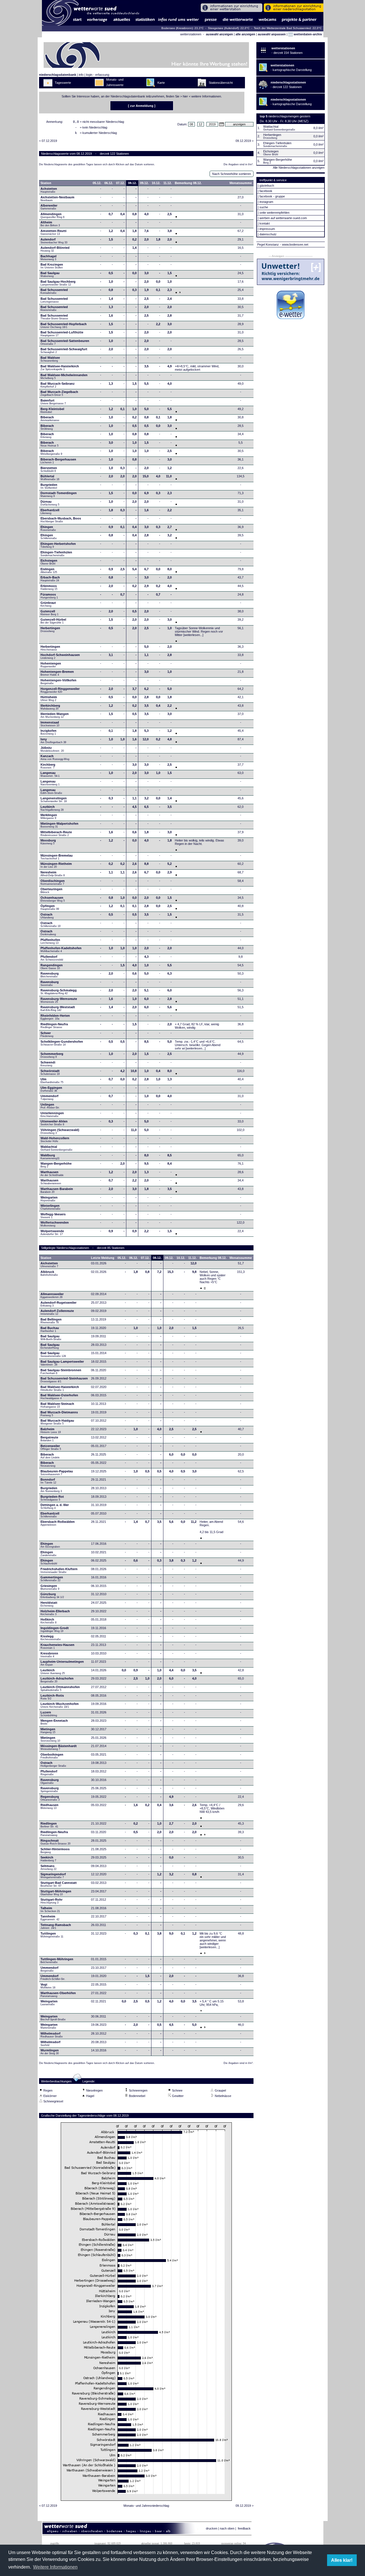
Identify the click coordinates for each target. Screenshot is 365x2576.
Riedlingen (49, 1825)
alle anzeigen (245, 34)
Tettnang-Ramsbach (56, 1926)
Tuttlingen (52, 1935)
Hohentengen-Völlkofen (58, 682)
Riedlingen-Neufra (54, 1026)
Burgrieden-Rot (52, 1498)
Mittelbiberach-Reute (56, 833)
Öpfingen (50, 907)
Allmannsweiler (52, 1295)
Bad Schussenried (54, 291)
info (81, 75)
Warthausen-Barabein (57, 1190)
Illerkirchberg (50, 707)
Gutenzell (49, 613)
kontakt (265, 223)
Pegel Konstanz (268, 244)
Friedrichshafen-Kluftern (59, 1570)
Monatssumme (241, 183)
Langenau (50, 774)
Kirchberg (48, 766)
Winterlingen (50, 1207)
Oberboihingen (52, 1756)
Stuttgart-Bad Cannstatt (59, 1884)
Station (46, 183)
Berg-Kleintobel (52, 410)
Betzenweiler (51, 1447)
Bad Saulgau (50, 274)
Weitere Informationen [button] (55, 2567)
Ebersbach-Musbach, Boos (61, 520)
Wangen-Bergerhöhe (56, 1165)
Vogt (48, 1986)
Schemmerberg (52, 1055)
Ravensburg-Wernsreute (59, 1000)
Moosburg (48, 842)
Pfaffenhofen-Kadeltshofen (61, 949)
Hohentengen (51, 665)
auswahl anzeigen (219, 34)
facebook (266, 191)
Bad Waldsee (50, 359)
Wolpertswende (52, 1232)
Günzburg (52, 1595)
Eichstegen (49, 562)
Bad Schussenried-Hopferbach (64, 325)
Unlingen (50, 1106)
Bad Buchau (50, 1329)
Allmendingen (52, 215)
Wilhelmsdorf (52, 2035)
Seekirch (48, 1859)
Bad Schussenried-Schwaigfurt (64, 350)
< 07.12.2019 (48, 141)
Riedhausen (49, 1806)
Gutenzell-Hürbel (53, 621)
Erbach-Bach (50, 579)
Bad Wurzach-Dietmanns (59, 1414)
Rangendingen (52, 967)
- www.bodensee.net (294, 244)
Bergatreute (49, 1439)
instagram (266, 202)
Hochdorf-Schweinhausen (60, 656)
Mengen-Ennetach (54, 1722)
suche (264, 207)
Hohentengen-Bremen (57, 673)
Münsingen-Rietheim (56, 865)
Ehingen (48, 528)
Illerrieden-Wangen (55, 715)
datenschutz (268, 234)
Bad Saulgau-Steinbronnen (61, 1371)
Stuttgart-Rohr (51, 1901)
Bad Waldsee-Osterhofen (59, 1397)
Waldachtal (56, 1148)
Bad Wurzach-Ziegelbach (59, 393)
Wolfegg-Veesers (53, 1216)
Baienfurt (53, 402)
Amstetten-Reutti (53, 232)
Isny (53, 741)
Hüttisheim (49, 698)
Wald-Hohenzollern (55, 1140)
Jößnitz (52, 749)
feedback (244, 2528)
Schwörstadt (50, 1072)
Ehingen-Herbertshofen (58, 545)
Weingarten (49, 1199)
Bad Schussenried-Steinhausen (64, 1380)
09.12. (144, 183)
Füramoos (49, 596)
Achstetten (49, 190)
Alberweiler (49, 207)
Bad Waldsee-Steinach (57, 1405)
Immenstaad (50, 724)
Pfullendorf (52, 958)
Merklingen (49, 816)
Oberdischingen (53, 882)
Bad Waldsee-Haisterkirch (60, 368)
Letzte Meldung (103, 1258)
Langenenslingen (54, 800)
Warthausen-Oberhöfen (58, 1994)
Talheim (50, 1909)
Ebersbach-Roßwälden (58, 1523)
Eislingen (49, 570)
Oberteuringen (51, 890)
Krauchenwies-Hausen (57, 1646)
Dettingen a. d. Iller (55, 1506)
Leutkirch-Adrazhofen (57, 1680)
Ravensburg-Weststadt (58, 1008)
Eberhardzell (50, 511)
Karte (161, 83)
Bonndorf (48, 1481)
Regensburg (50, 1798)
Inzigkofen (48, 732)
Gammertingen (52, 1579)
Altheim (50, 224)
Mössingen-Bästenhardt (59, 1747)
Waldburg (50, 1157)
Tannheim (52, 1918)
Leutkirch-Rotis (52, 1697)
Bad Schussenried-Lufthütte (62, 334)
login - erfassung (98, 75)
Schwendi (48, 1064)
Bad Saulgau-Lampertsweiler (62, 1363)
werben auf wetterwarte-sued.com (283, 218)
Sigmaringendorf (53, 1876)
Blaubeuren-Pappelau (57, 1473)
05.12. (97, 183)
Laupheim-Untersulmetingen (62, 1663)
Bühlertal (50, 478)
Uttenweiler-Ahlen (54, 1123)
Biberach (50, 419)
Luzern (49, 1714)
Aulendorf (54, 241)
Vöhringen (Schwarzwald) (60, 1131)
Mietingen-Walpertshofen (59, 825)
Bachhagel (48, 258)
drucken (212, 2528)
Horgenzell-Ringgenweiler (60, 690)
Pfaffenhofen (50, 941)
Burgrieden (49, 486)
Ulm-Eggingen (51, 1089)
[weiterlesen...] (193, 635)
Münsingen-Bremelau (57, 857)
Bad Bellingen (51, 1321)
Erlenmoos (49, 587)
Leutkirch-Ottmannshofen (60, 1688)
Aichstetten (49, 1265)
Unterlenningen (52, 1114)
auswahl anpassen (272, 34)
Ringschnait (55, 1842)
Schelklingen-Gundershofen (62, 1043)
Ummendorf (49, 1097)
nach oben (227, 2528)
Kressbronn (49, 1655)
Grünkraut (48, 604)
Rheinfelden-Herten (55, 1017)
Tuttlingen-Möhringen (57, 1960)
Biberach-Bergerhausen (58, 461)
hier (185, 96)
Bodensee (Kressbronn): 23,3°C (183, 28)
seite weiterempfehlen (274, 213)
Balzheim (51, 1430)
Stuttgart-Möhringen (56, 1893)
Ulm (52, 1081)
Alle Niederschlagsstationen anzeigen (299, 168)
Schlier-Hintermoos (55, 1851)
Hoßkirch (48, 1621)
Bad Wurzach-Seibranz (58, 385)
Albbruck (49, 1273)
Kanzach (55, 757)
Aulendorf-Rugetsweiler (58, 1304)
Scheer (47, 1034)
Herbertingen (50, 629)
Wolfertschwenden (55, 1224)
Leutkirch (52, 808)
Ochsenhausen (53, 899)
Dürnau (50, 503)
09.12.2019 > (245, 141)
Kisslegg (51, 1638)
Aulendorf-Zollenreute (57, 1312)
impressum (267, 229)
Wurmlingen (50, 2052)
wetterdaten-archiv (307, 34)
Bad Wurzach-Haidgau (57, 1422)
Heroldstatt (49, 1604)
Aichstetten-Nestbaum (57, 199)
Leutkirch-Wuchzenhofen (60, 1705)
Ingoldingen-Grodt (55, 1629)
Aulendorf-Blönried (55, 249)
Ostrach (47, 916)
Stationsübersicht (221, 83)
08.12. (132, 183)
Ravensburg (50, 975)
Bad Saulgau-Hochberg (58, 283)
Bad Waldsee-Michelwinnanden (64, 376)
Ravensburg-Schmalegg (59, 992)
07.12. (120, 183)
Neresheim (53, 874)
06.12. (109, 183)
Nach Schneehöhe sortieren (232, 174)
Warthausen (52, 1173)
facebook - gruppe (272, 196)
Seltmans (48, 1867)
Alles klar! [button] (342, 2560)
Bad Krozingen (52, 266)
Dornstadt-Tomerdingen (59, 494)
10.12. (156, 183)
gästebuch (267, 186)
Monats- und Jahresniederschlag (146, 2506)
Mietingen (48, 1731)
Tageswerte (63, 83)
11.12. (168, 183)
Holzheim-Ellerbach (55, 1613)
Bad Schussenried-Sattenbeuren (65, 342)
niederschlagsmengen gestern (289, 116)
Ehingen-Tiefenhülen (56, 554)
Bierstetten (49, 469)
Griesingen (50, 1587)
